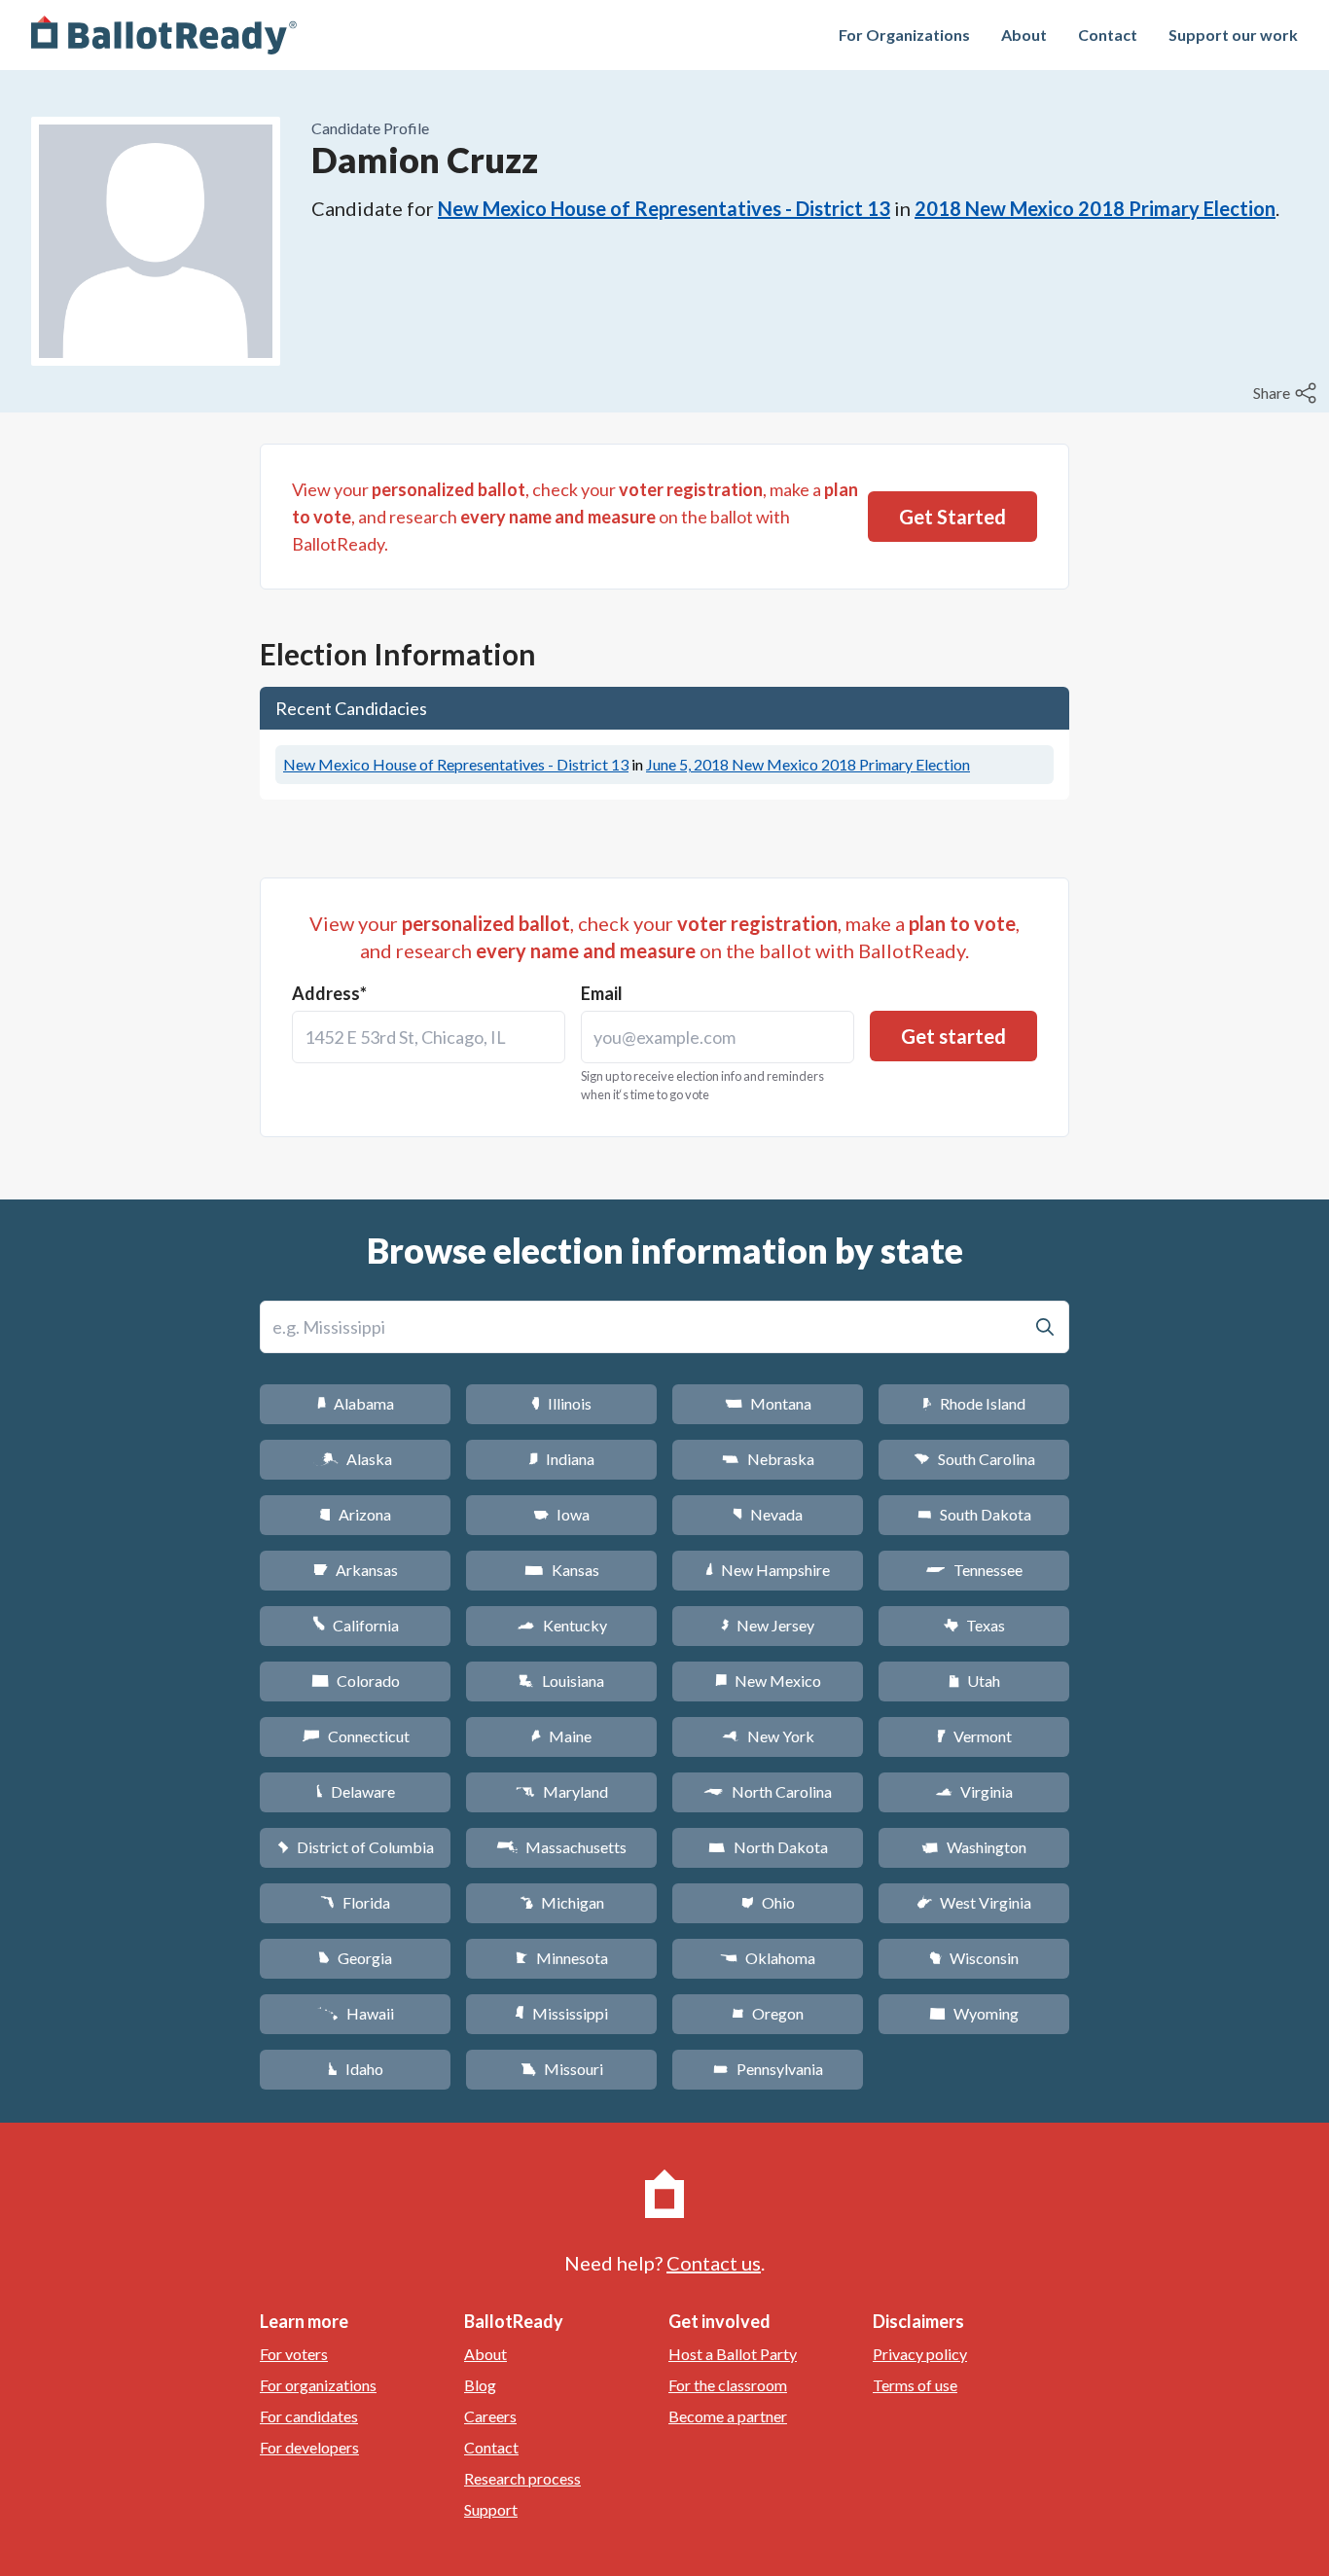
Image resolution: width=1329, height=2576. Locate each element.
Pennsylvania (768, 2069)
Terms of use (915, 2385)
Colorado (356, 1681)
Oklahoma (768, 1958)
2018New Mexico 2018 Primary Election (1095, 208)
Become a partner (728, 2416)
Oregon (768, 2013)
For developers (309, 2447)
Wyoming (974, 2013)
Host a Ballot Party (733, 2354)
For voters (294, 2354)
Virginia (974, 1791)
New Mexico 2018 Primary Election (808, 764)
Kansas (562, 1570)
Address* (329, 993)
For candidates (309, 2416)
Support (491, 2509)
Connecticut (356, 1736)
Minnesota (562, 1958)
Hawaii (356, 2013)
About (1024, 35)
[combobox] (429, 1037)
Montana (768, 1403)
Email (602, 993)
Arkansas (356, 1570)
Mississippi (561, 2013)
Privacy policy (920, 2354)
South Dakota (974, 1514)
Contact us (714, 2263)
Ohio (768, 1902)
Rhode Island (974, 1403)
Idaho (356, 2069)
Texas (974, 1625)
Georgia (355, 1958)
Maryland (562, 1791)
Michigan (562, 1902)
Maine (561, 1736)
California (356, 1625)
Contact (1108, 35)
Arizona (355, 1514)
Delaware (356, 1791)
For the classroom (728, 2385)
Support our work (1233, 35)
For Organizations (904, 35)
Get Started (952, 517)
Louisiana (561, 1681)
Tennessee (974, 1570)
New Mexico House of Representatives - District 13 (664, 208)
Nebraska (768, 1459)
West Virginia (974, 1902)
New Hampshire (768, 1570)
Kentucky (562, 1625)
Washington (974, 1847)
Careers (490, 2416)
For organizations (318, 2385)
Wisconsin (974, 1958)
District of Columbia (356, 1847)
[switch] (1287, 393)
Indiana (561, 1459)
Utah (974, 1681)
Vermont (974, 1736)
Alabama (356, 1403)
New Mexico (768, 1681)
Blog (480, 2385)
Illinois (561, 1403)
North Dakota (768, 1847)
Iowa (561, 1514)
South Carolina (974, 1459)
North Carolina (768, 1791)
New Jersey (768, 1625)
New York (768, 1736)
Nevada (768, 1514)
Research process (522, 2478)
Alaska (356, 1459)
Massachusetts (561, 1847)
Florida (355, 1902)
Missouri (562, 2069)
